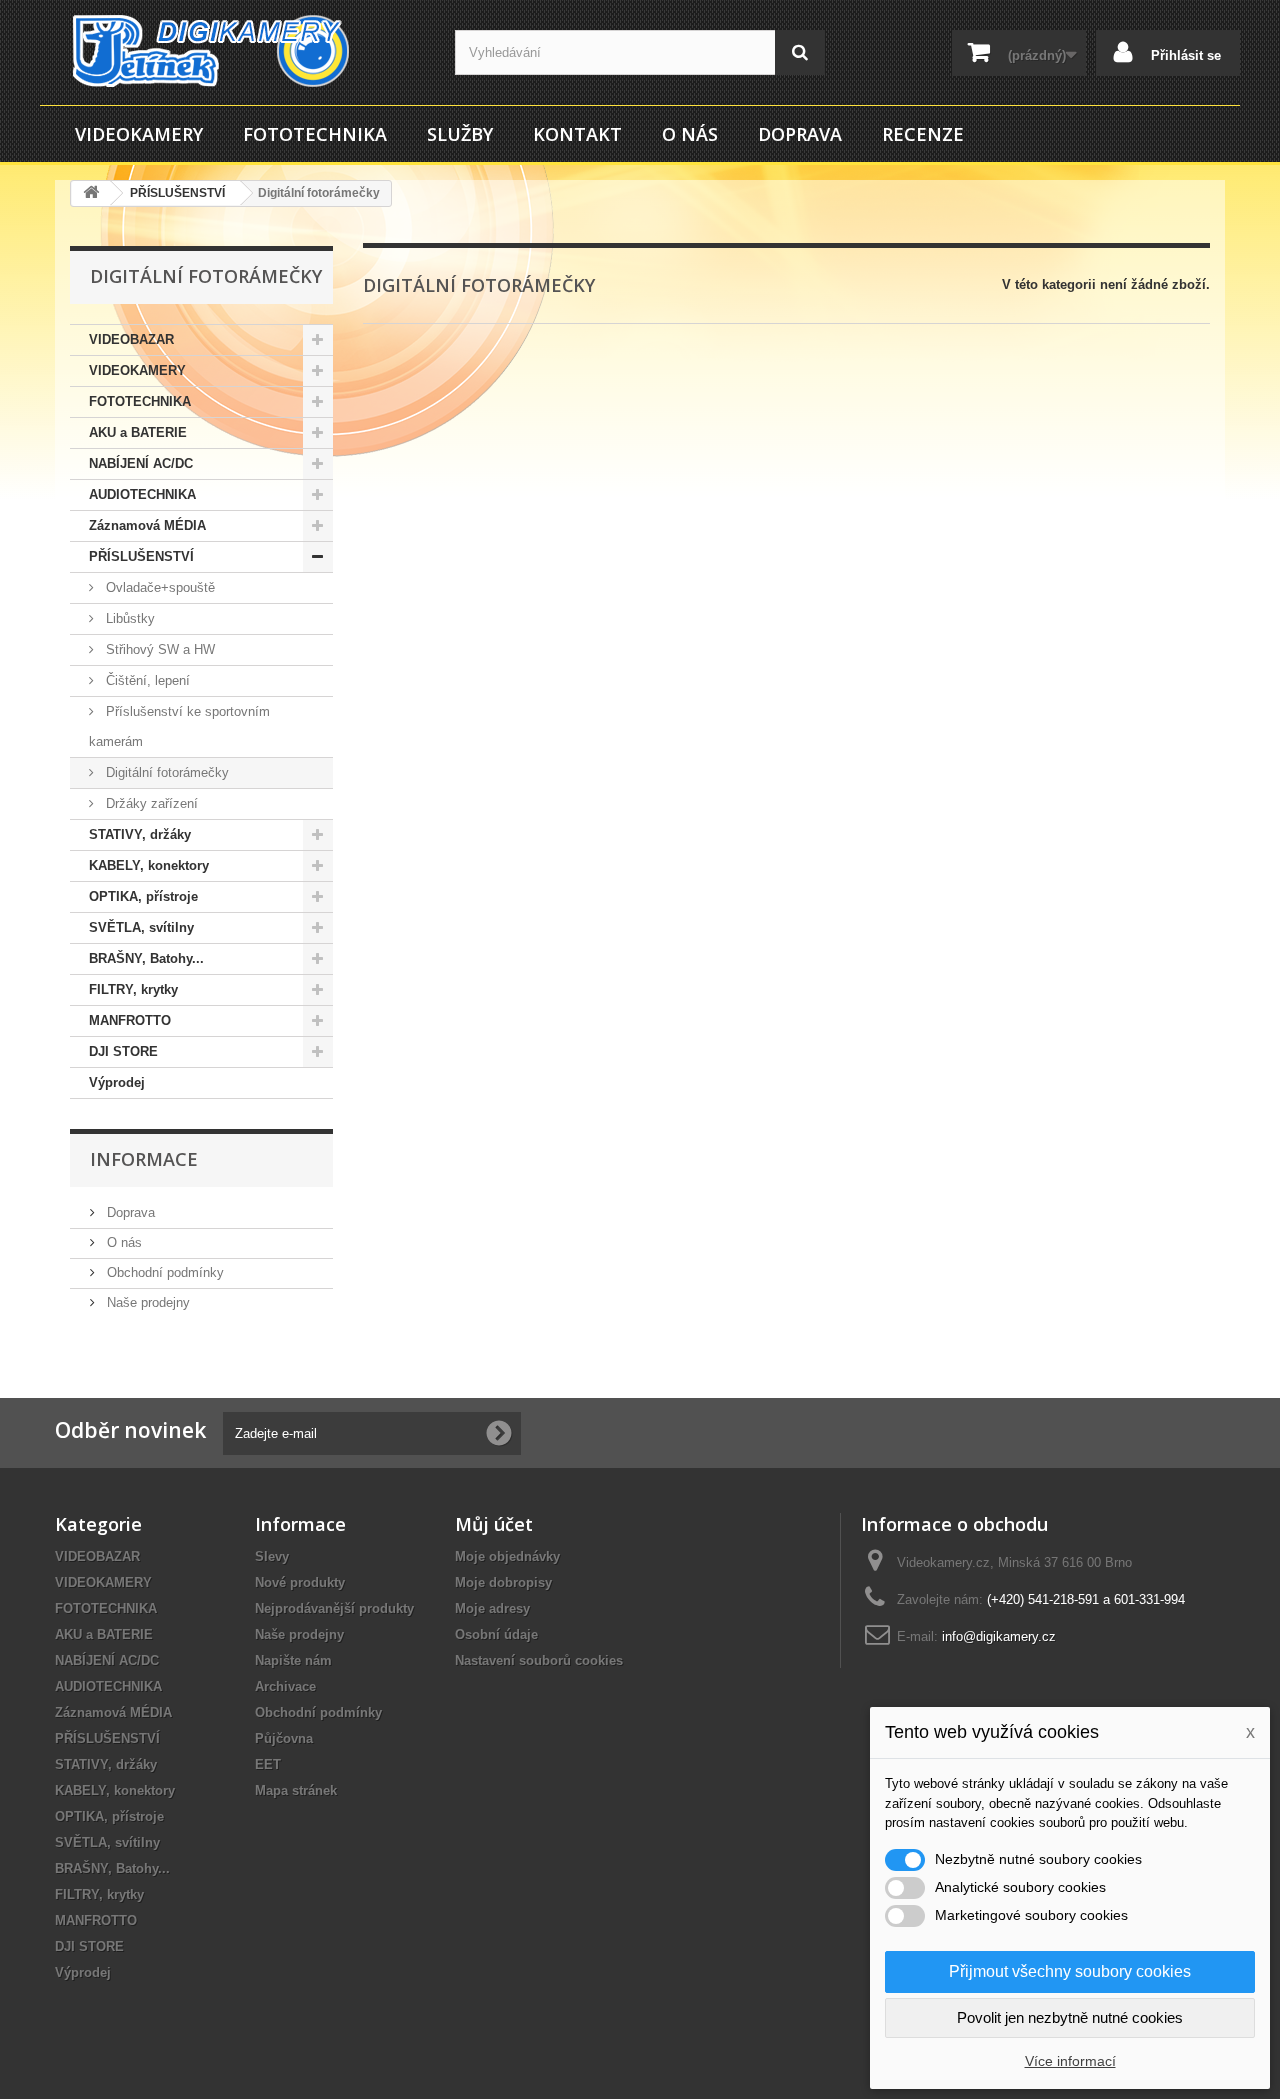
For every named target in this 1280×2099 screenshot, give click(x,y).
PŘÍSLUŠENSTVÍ (141, 556)
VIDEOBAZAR (131, 339)
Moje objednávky (507, 1556)
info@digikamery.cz (999, 1636)
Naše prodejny (146, 1302)
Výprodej (117, 1082)
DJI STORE (123, 1051)
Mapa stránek (296, 1790)
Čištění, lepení (146, 680)
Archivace (285, 1686)
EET (268, 1764)
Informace (144, 1159)
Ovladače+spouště (158, 587)
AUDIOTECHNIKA (142, 494)
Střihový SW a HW (158, 649)
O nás (690, 134)
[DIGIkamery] (240, 51)
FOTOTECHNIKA (315, 134)
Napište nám (293, 1660)
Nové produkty (300, 1582)
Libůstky (128, 618)
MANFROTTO (130, 1020)
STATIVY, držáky (140, 834)
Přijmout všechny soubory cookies (1070, 1971)
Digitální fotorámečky (165, 772)
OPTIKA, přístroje (143, 896)
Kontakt (577, 134)
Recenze (923, 134)
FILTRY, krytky (133, 989)
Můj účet (494, 1524)
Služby (460, 134)
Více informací (1070, 2061)
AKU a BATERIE (138, 432)
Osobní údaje (496, 1634)
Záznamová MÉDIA (147, 525)
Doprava (800, 134)
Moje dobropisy (503, 1582)
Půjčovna (284, 1738)
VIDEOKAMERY (139, 134)
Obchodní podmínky (163, 1272)
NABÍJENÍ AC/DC (141, 463)
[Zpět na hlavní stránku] (91, 193)
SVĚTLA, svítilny (141, 927)
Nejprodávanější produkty (334, 1608)
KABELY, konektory (149, 865)
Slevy (272, 1556)
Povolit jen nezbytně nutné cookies (1070, 2017)
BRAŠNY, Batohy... (146, 958)
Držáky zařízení (150, 803)
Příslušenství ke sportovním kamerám (179, 726)
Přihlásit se (1184, 55)
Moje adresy (492, 1608)
